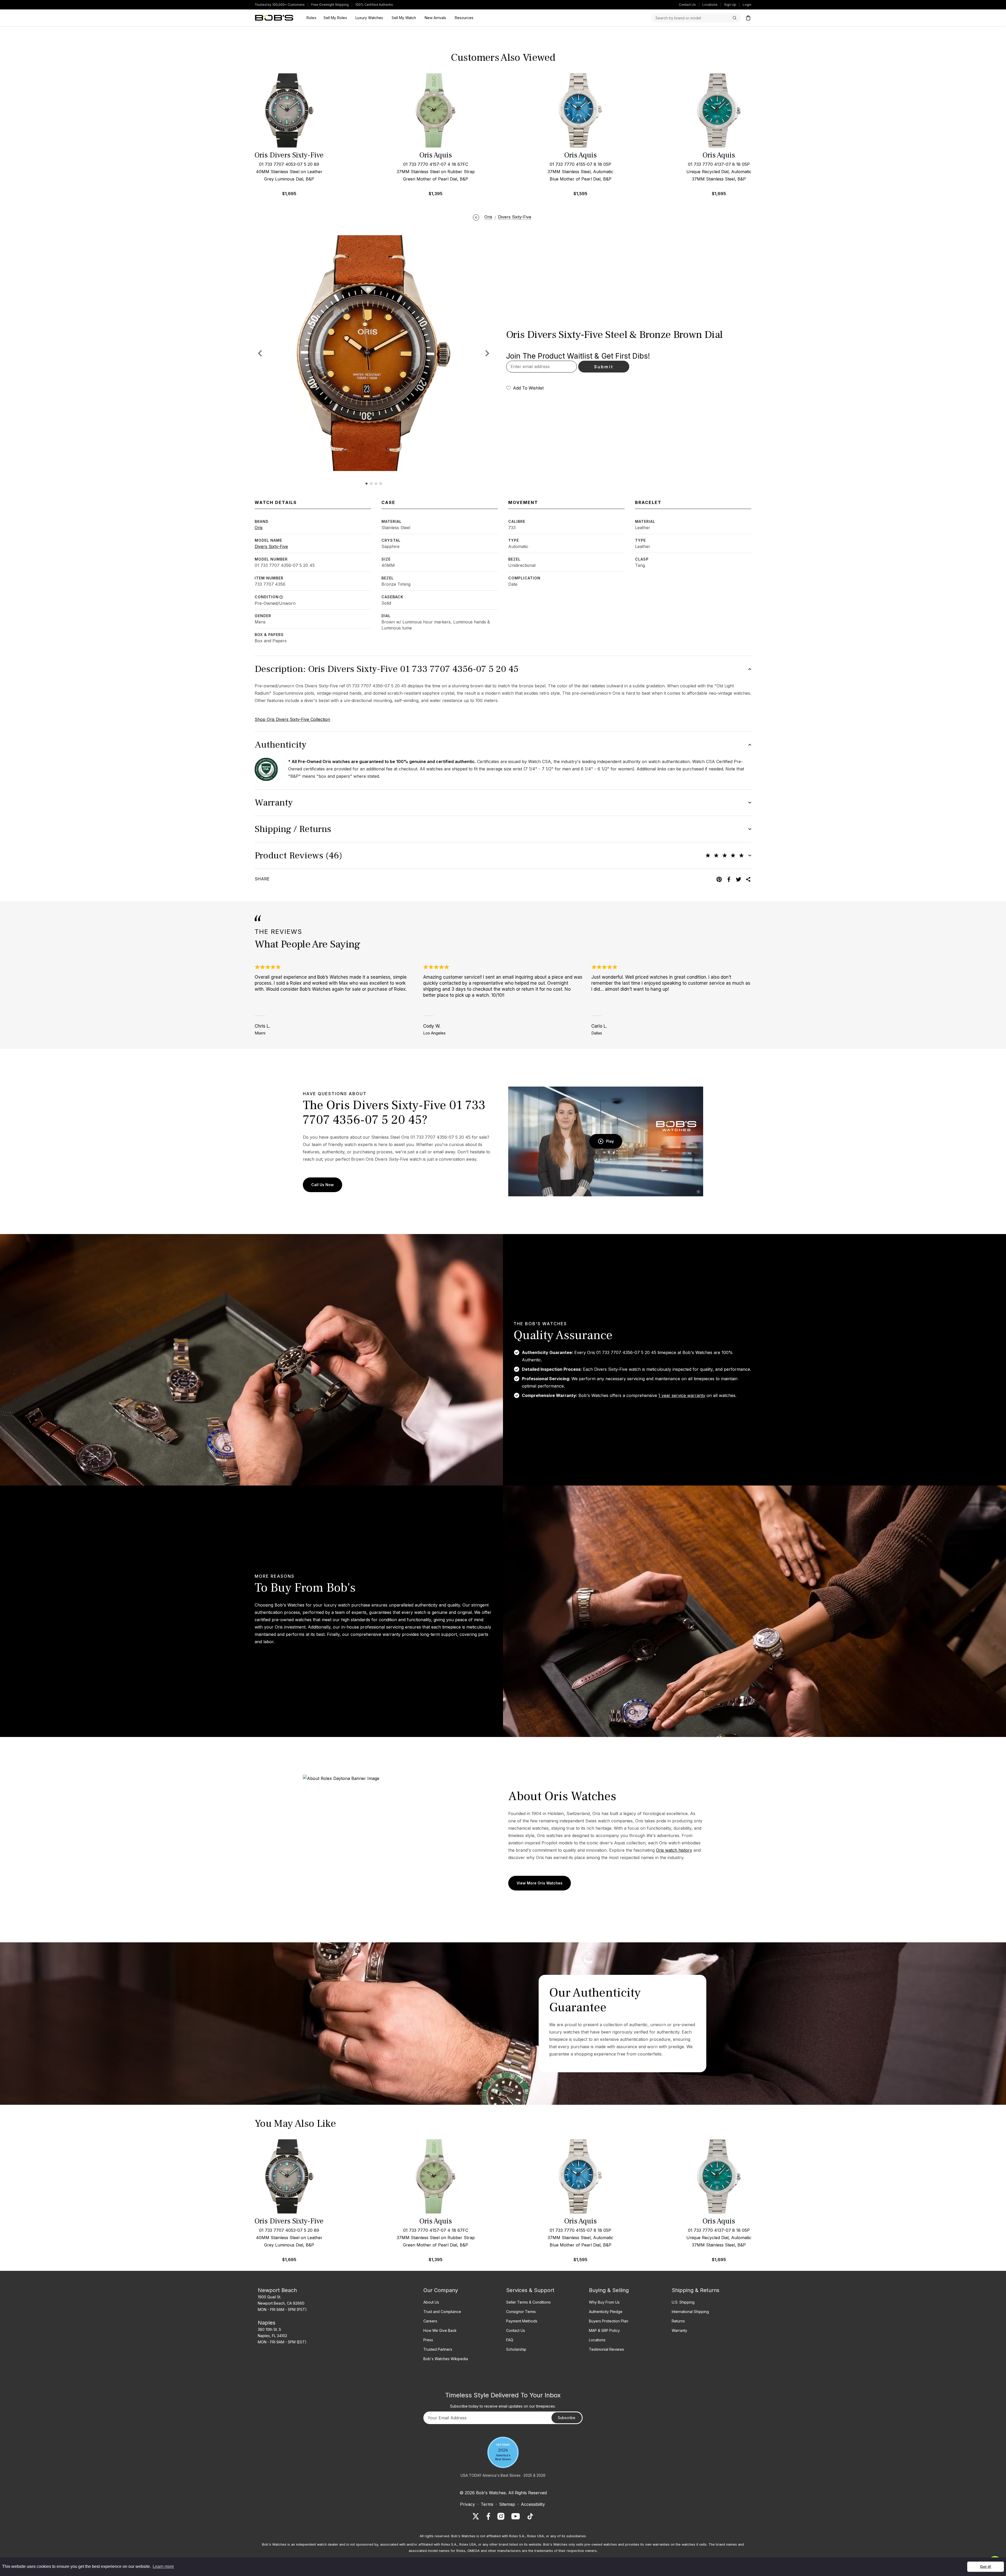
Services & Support (530, 2290)
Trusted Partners (438, 2349)
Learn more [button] (163, 2566)
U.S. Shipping (683, 2302)
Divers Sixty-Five (271, 546)
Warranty (679, 2330)
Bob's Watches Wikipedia (446, 2359)
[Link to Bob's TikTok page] (530, 2516)
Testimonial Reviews (606, 2349)
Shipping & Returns (696, 2290)
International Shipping (690, 2312)
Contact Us (687, 5)
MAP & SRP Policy (604, 2330)
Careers (430, 2321)
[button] (487, 353)
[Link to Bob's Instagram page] (501, 2516)
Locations (710, 5)
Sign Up (730, 5)
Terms (487, 2504)
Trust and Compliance (442, 2312)
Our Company (441, 2290)
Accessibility (533, 2504)
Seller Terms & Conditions (528, 2302)
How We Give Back (440, 2330)
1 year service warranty (682, 1395)
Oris (259, 528)
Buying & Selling (609, 2290)
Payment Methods (522, 2321)
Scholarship (516, 2349)
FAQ (510, 2340)
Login (747, 5)
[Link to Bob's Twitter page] (476, 2516)
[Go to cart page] (748, 18)
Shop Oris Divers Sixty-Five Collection (292, 719)
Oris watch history (674, 1850)
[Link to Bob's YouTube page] (516, 2516)
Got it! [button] (986, 2567)
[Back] (476, 217)
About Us (431, 2302)
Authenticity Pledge (606, 2312)
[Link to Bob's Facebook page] (488, 2516)
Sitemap (507, 2504)
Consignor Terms (521, 2312)
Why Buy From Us (604, 2302)
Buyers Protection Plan (609, 2321)
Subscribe (567, 2418)
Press (428, 2340)
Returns (678, 2321)
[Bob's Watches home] (274, 18)
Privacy (468, 2504)
